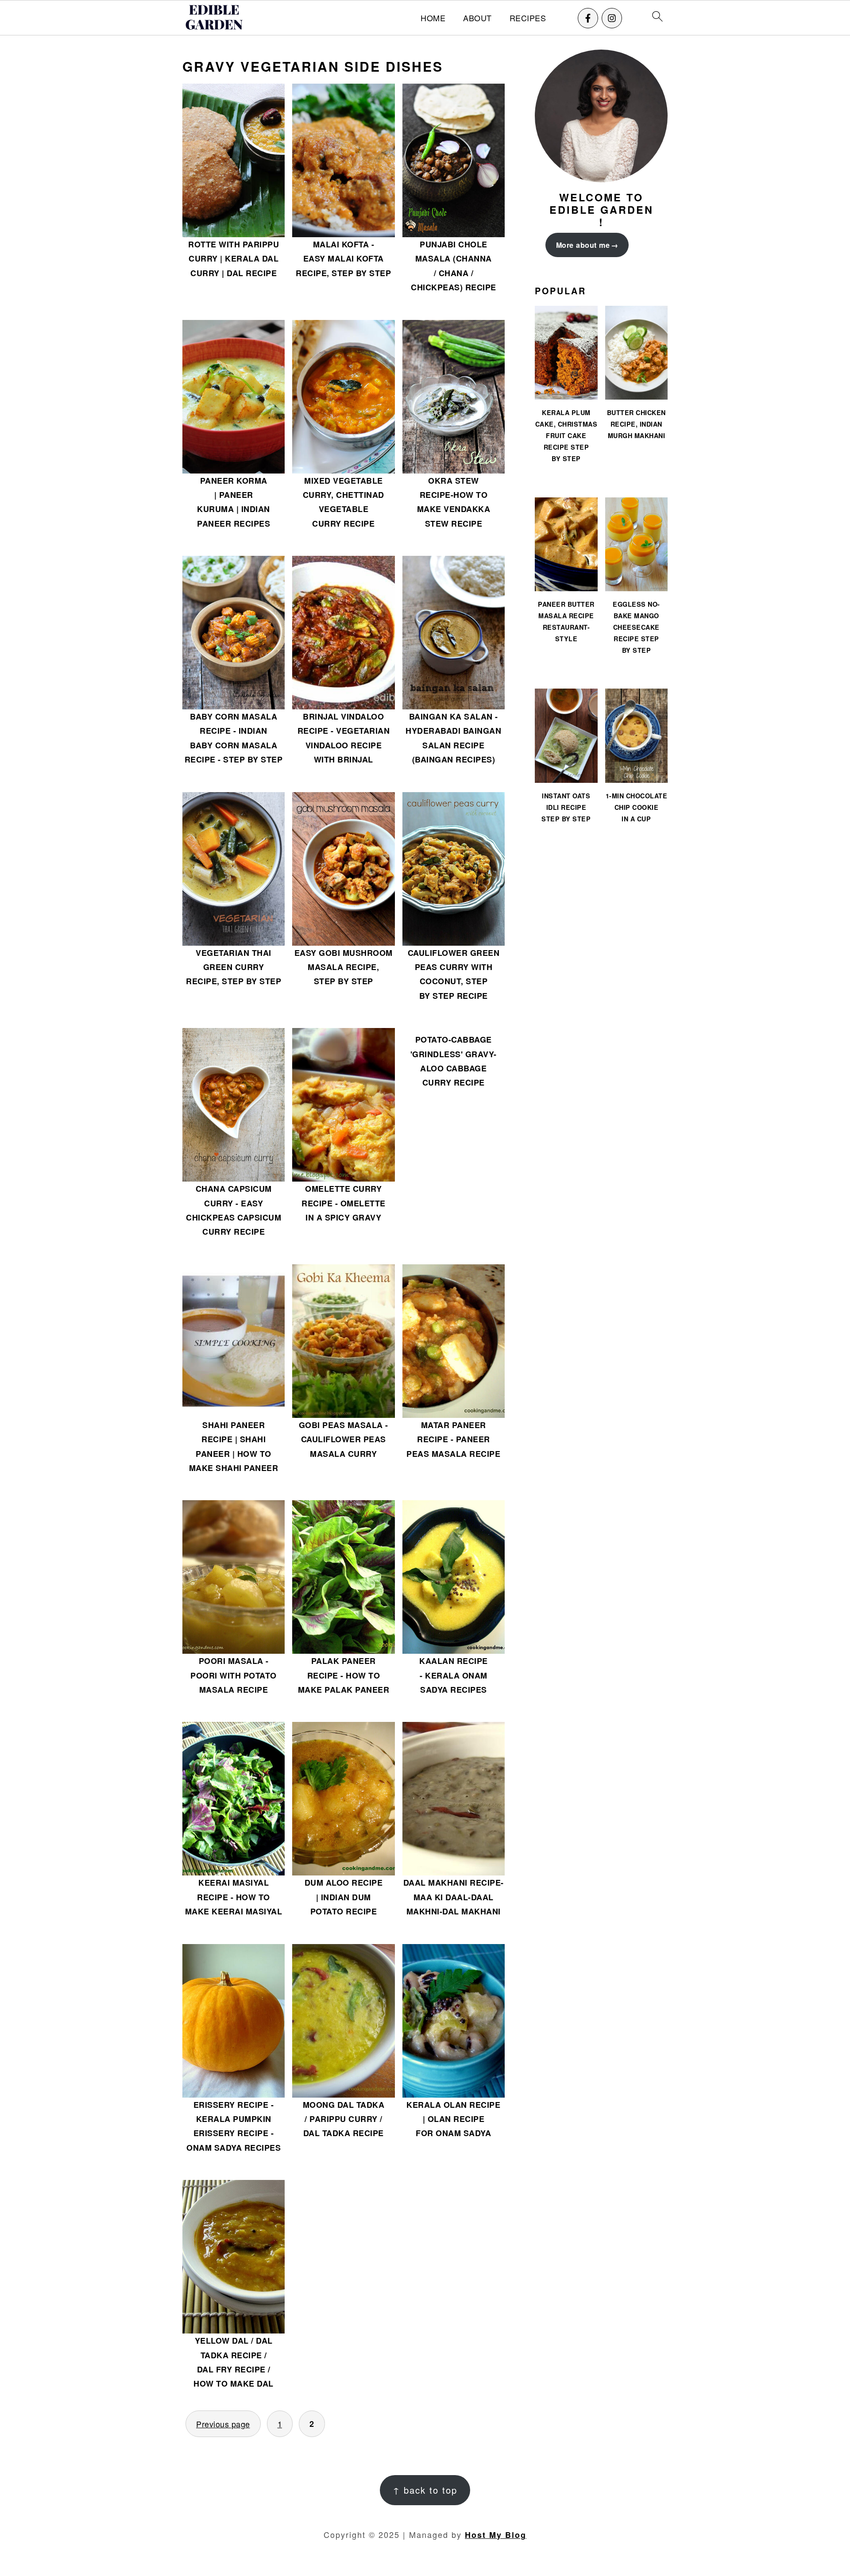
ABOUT (477, 18)
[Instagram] (612, 18)
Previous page (223, 2424)
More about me (583, 245)
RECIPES (528, 18)
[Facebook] (588, 18)
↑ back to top (425, 2490)
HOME (433, 18)
